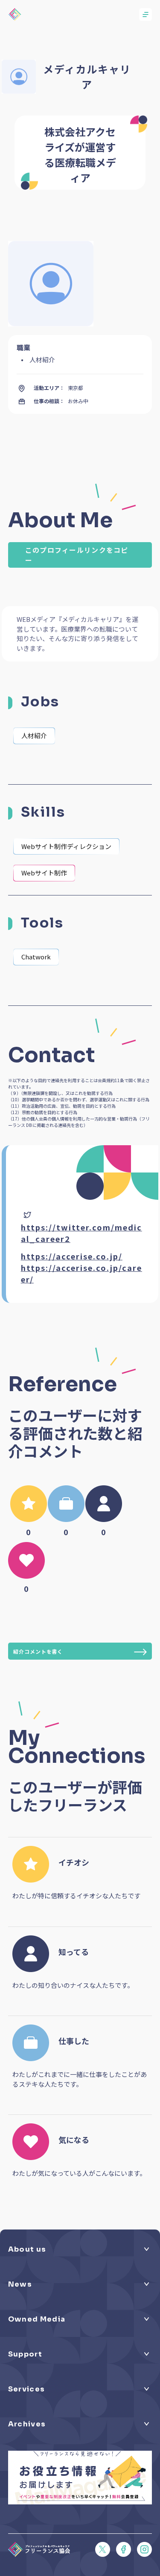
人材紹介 (34, 735)
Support (25, 2354)
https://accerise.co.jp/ (72, 1256)
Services (27, 2389)
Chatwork (36, 957)
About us (27, 2249)
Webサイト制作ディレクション (66, 846)
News (20, 2284)
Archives (27, 2424)
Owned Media (37, 2319)
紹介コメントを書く (38, 1651)
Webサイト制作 (44, 873)
